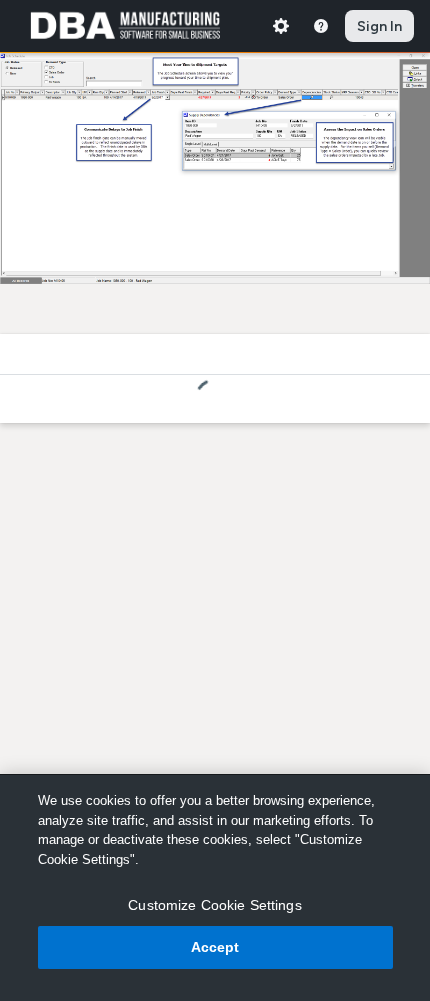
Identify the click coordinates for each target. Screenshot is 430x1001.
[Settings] (281, 26)
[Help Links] (321, 26)
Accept (215, 947)
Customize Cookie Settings (215, 905)
